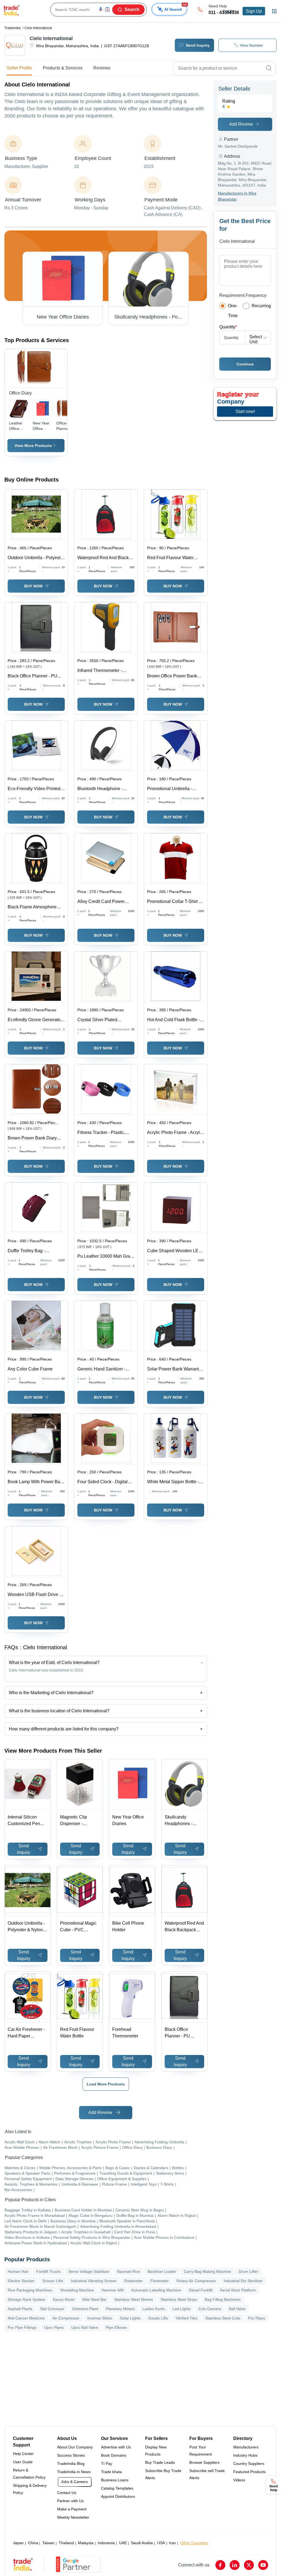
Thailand (66, 2543)
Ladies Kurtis (154, 2309)
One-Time (233, 311)
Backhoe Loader (162, 2271)
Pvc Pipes (257, 2318)
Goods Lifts (158, 2318)
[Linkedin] (235, 2565)
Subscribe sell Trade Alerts (207, 2474)
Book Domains (114, 2455)
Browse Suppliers (204, 2462)
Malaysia (86, 2543)
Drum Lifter (248, 2271)
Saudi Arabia (142, 2543)
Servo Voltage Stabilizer (89, 2271)
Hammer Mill (113, 2290)
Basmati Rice (129, 2271)
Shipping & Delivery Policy (30, 2489)
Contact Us (67, 2493)
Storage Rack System (26, 2299)
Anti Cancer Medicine (26, 2318)
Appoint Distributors (118, 2496)
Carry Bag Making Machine (207, 2271)
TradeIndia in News (74, 2472)
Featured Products (249, 2472)
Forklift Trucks (48, 2271)
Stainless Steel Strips (179, 2299)
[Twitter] (249, 2565)
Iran (172, 2543)
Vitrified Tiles (187, 2318)
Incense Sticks (100, 2318)
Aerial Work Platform (238, 2290)
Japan (18, 2543)
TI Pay (107, 2464)
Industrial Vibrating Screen (94, 2281)
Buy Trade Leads (160, 2462)
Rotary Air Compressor (196, 2281)
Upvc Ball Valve (85, 2327)
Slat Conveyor (52, 2309)
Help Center (23, 2454)
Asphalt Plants (20, 2309)
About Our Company (75, 2447)
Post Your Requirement (201, 2451)
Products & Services (63, 68)
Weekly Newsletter (73, 2517)
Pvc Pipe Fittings (22, 2327)
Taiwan (48, 2543)
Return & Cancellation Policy (29, 2474)
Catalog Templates (117, 2488)
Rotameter (134, 2281)
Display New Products (156, 2451)
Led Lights (182, 2309)
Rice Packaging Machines (30, 2290)
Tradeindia (12, 28)
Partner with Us (70, 2501)
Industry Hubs (245, 2455)
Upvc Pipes (54, 2327)
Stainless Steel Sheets (134, 2299)
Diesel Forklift (201, 2290)
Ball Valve (237, 2309)
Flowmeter (160, 2281)
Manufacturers (246, 2447)
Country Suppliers (249, 2464)
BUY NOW (33, 586)
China (33, 2543)
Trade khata (111, 2472)
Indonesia (106, 2543)
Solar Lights (130, 2318)
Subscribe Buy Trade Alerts (163, 2474)
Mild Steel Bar (94, 2299)
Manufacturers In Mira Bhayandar (237, 196)
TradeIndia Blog (71, 2464)
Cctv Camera (210, 2309)
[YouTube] (263, 2565)
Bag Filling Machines (223, 2299)
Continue (245, 364)
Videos (239, 2480)
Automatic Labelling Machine (156, 2290)
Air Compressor (66, 2318)
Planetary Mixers (120, 2309)
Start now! (245, 411)
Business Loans (115, 2480)
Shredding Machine (77, 2290)
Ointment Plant (85, 2309)
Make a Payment (72, 2509)
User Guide (23, 2462)
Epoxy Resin (64, 2299)
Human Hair (18, 2271)
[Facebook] (220, 2565)
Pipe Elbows (116, 2327)
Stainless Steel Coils (223, 2318)
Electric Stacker (21, 2281)
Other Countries (194, 2543)
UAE (123, 2543)
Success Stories (71, 2455)
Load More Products (106, 2084)
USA (161, 2543)
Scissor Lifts (53, 2281)
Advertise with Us (116, 2447)
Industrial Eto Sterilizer (243, 2281)
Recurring (261, 306)
